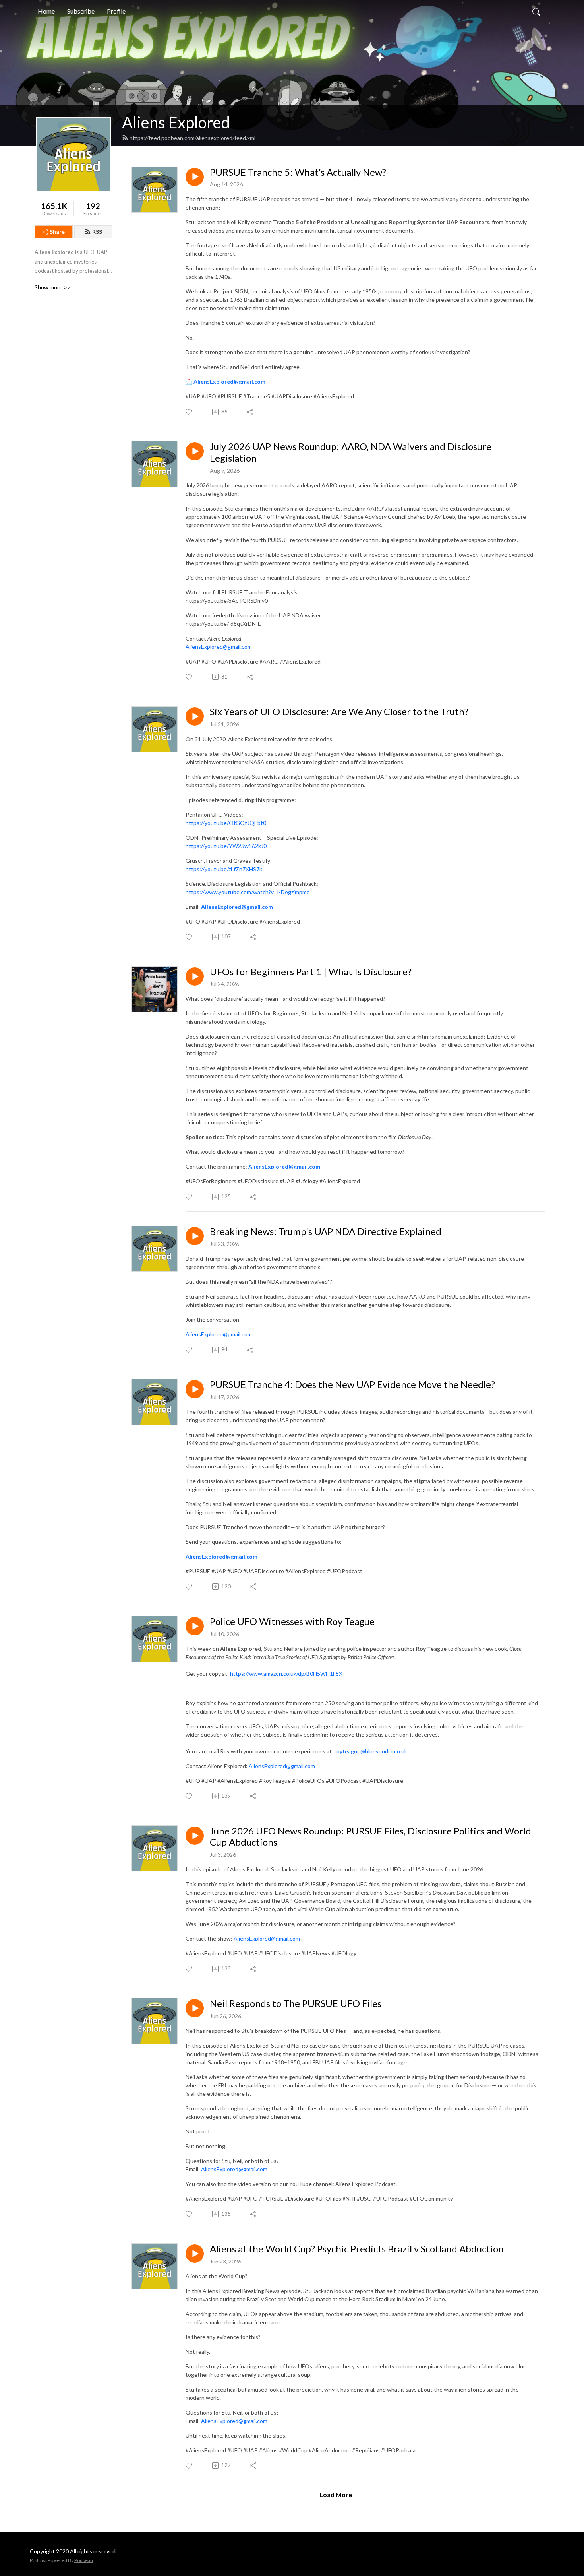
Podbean (84, 2560)
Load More (336, 2495)
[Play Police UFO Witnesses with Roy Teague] (195, 1626)
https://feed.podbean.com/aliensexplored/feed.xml (192, 138)
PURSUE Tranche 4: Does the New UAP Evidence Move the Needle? (352, 1384)
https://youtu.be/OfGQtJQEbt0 (226, 823)
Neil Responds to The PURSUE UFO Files (296, 2003)
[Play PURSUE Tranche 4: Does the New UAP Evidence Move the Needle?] (195, 1389)
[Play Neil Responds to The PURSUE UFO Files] (195, 2008)
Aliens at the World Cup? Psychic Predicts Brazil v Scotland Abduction (357, 2249)
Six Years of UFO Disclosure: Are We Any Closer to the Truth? (339, 712)
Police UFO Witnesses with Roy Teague (292, 1621)
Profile (116, 11)
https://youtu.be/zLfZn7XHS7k (224, 869)
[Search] (536, 11)
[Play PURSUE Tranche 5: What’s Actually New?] (195, 177)
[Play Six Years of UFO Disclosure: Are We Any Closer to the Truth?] (195, 716)
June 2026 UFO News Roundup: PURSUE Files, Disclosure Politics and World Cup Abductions (370, 1837)
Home (46, 11)
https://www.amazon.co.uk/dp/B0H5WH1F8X (286, 1674)
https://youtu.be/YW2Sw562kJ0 (226, 846)
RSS (97, 232)
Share (57, 232)
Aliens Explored (176, 122)
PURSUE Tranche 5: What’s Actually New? (298, 172)
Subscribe (81, 11)
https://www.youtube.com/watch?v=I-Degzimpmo (248, 892)
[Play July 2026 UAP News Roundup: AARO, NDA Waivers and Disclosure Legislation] (195, 451)
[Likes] (189, 412)
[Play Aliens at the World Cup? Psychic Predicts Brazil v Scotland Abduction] (195, 2254)
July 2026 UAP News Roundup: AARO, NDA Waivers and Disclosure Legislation (351, 452)
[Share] (250, 412)
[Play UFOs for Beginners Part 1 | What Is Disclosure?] (195, 976)
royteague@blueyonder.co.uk (371, 1751)
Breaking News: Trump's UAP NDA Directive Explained (326, 1231)
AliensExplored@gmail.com (229, 381)
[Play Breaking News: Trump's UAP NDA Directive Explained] (195, 1236)
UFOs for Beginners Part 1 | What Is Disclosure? (311, 972)
